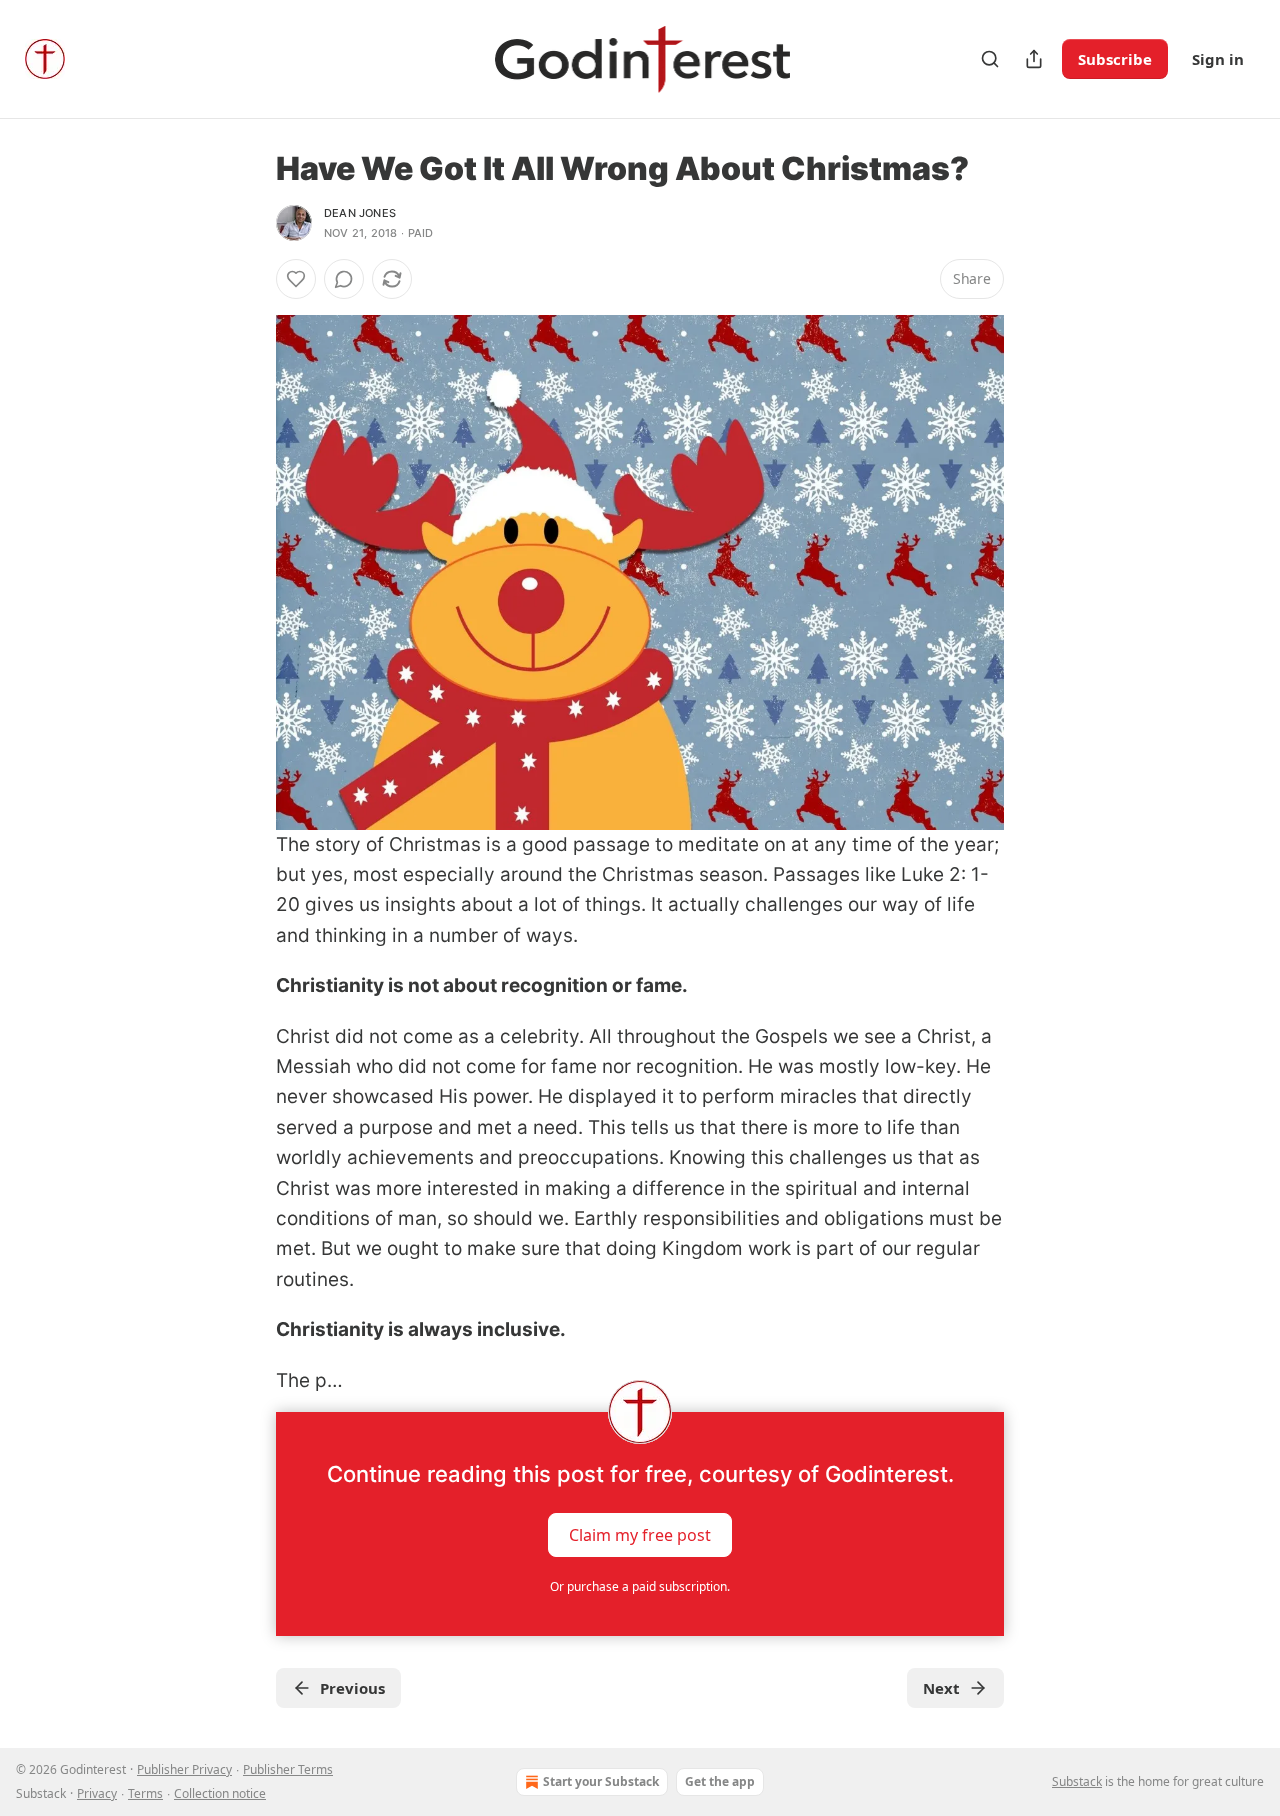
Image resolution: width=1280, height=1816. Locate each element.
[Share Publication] (1034, 59)
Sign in (1218, 59)
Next (941, 1688)
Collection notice (220, 1793)
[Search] (990, 59)
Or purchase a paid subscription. (640, 1586)
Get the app (720, 1781)
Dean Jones (360, 213)
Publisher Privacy (184, 1769)
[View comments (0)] (344, 279)
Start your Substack (601, 1781)
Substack (1077, 1781)
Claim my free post (640, 1535)
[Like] (296, 279)
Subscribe (1115, 59)
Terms (145, 1793)
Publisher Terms (288, 1769)
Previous (352, 1688)
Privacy (97, 1793)
